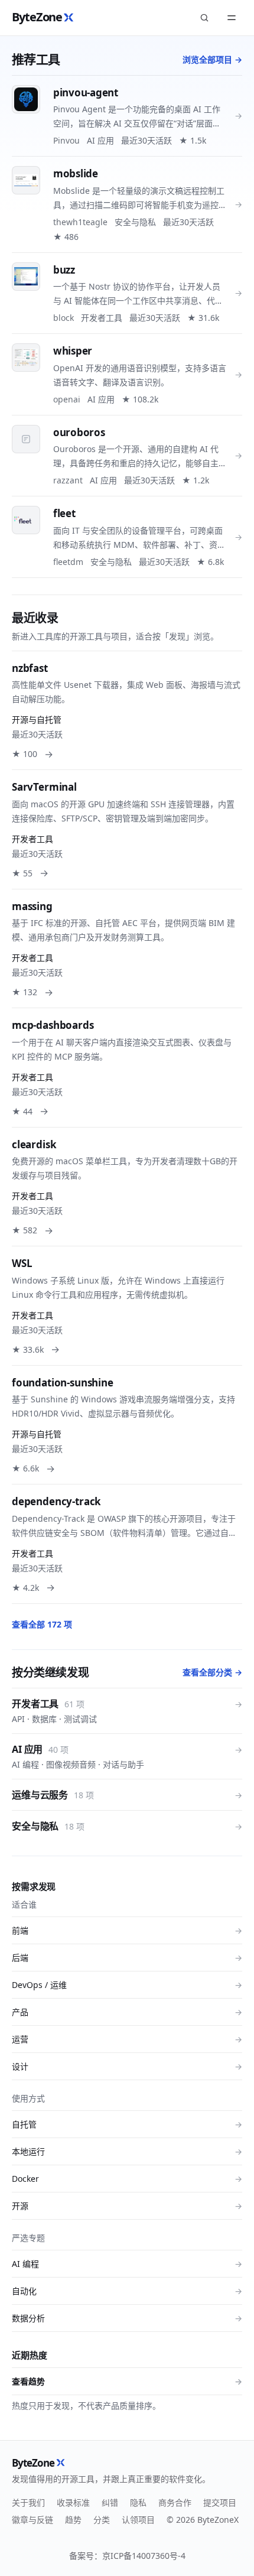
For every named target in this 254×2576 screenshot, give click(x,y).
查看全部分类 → (212, 1672)
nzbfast (30, 668)
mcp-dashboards (53, 1025)
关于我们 (28, 2502)
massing (32, 906)
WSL (22, 1263)
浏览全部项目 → (212, 59)
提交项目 (220, 2502)
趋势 (73, 2520)
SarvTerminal (44, 787)
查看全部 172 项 (42, 1624)
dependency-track (56, 1501)
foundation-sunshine (63, 1383)
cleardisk (34, 1144)
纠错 (110, 2502)
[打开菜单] (232, 18)
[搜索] (204, 18)
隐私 (138, 2502)
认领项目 (138, 2520)
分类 (102, 2520)
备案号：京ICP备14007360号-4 (127, 2556)
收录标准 (73, 2502)
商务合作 (175, 2502)
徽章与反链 (32, 2520)
